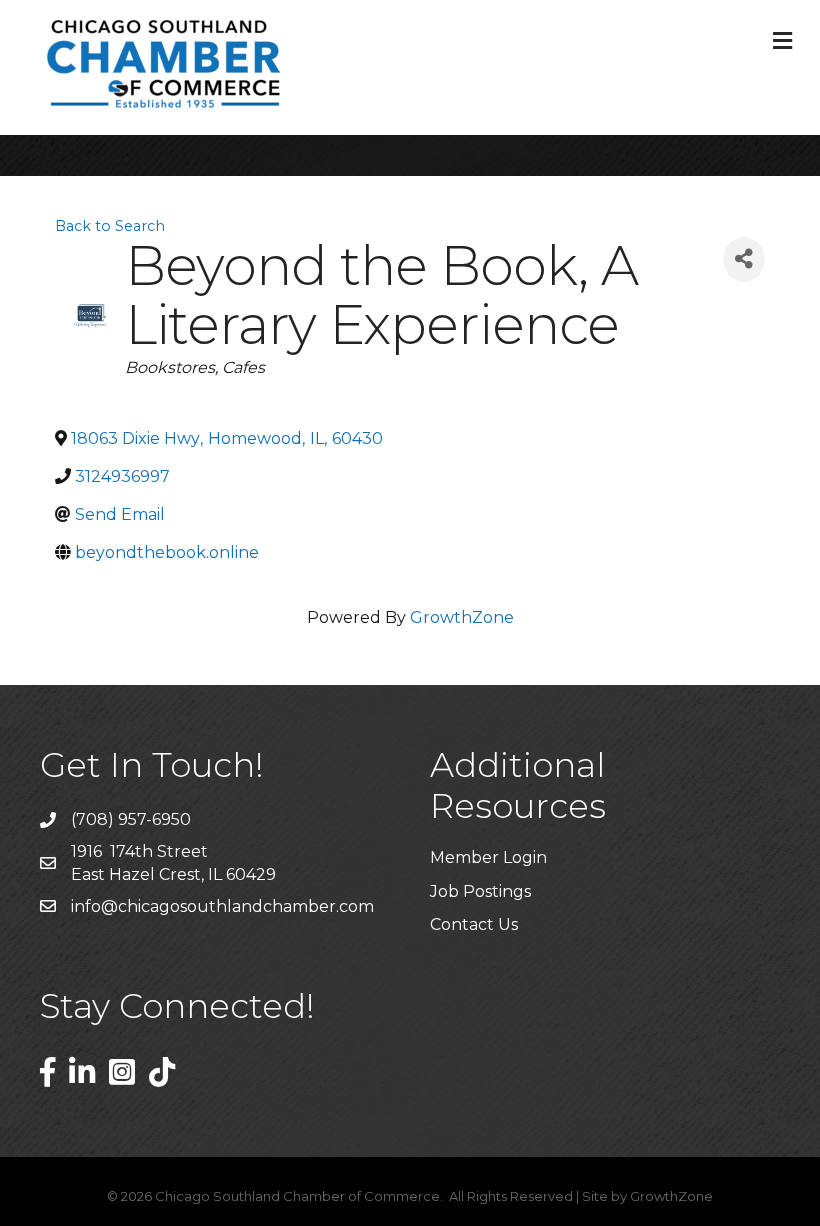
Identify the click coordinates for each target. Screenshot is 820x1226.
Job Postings (480, 891)
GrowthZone (462, 617)
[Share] (744, 259)
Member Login (488, 857)
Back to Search (110, 226)
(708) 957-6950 (131, 819)
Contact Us (474, 924)
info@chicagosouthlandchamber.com (222, 906)
